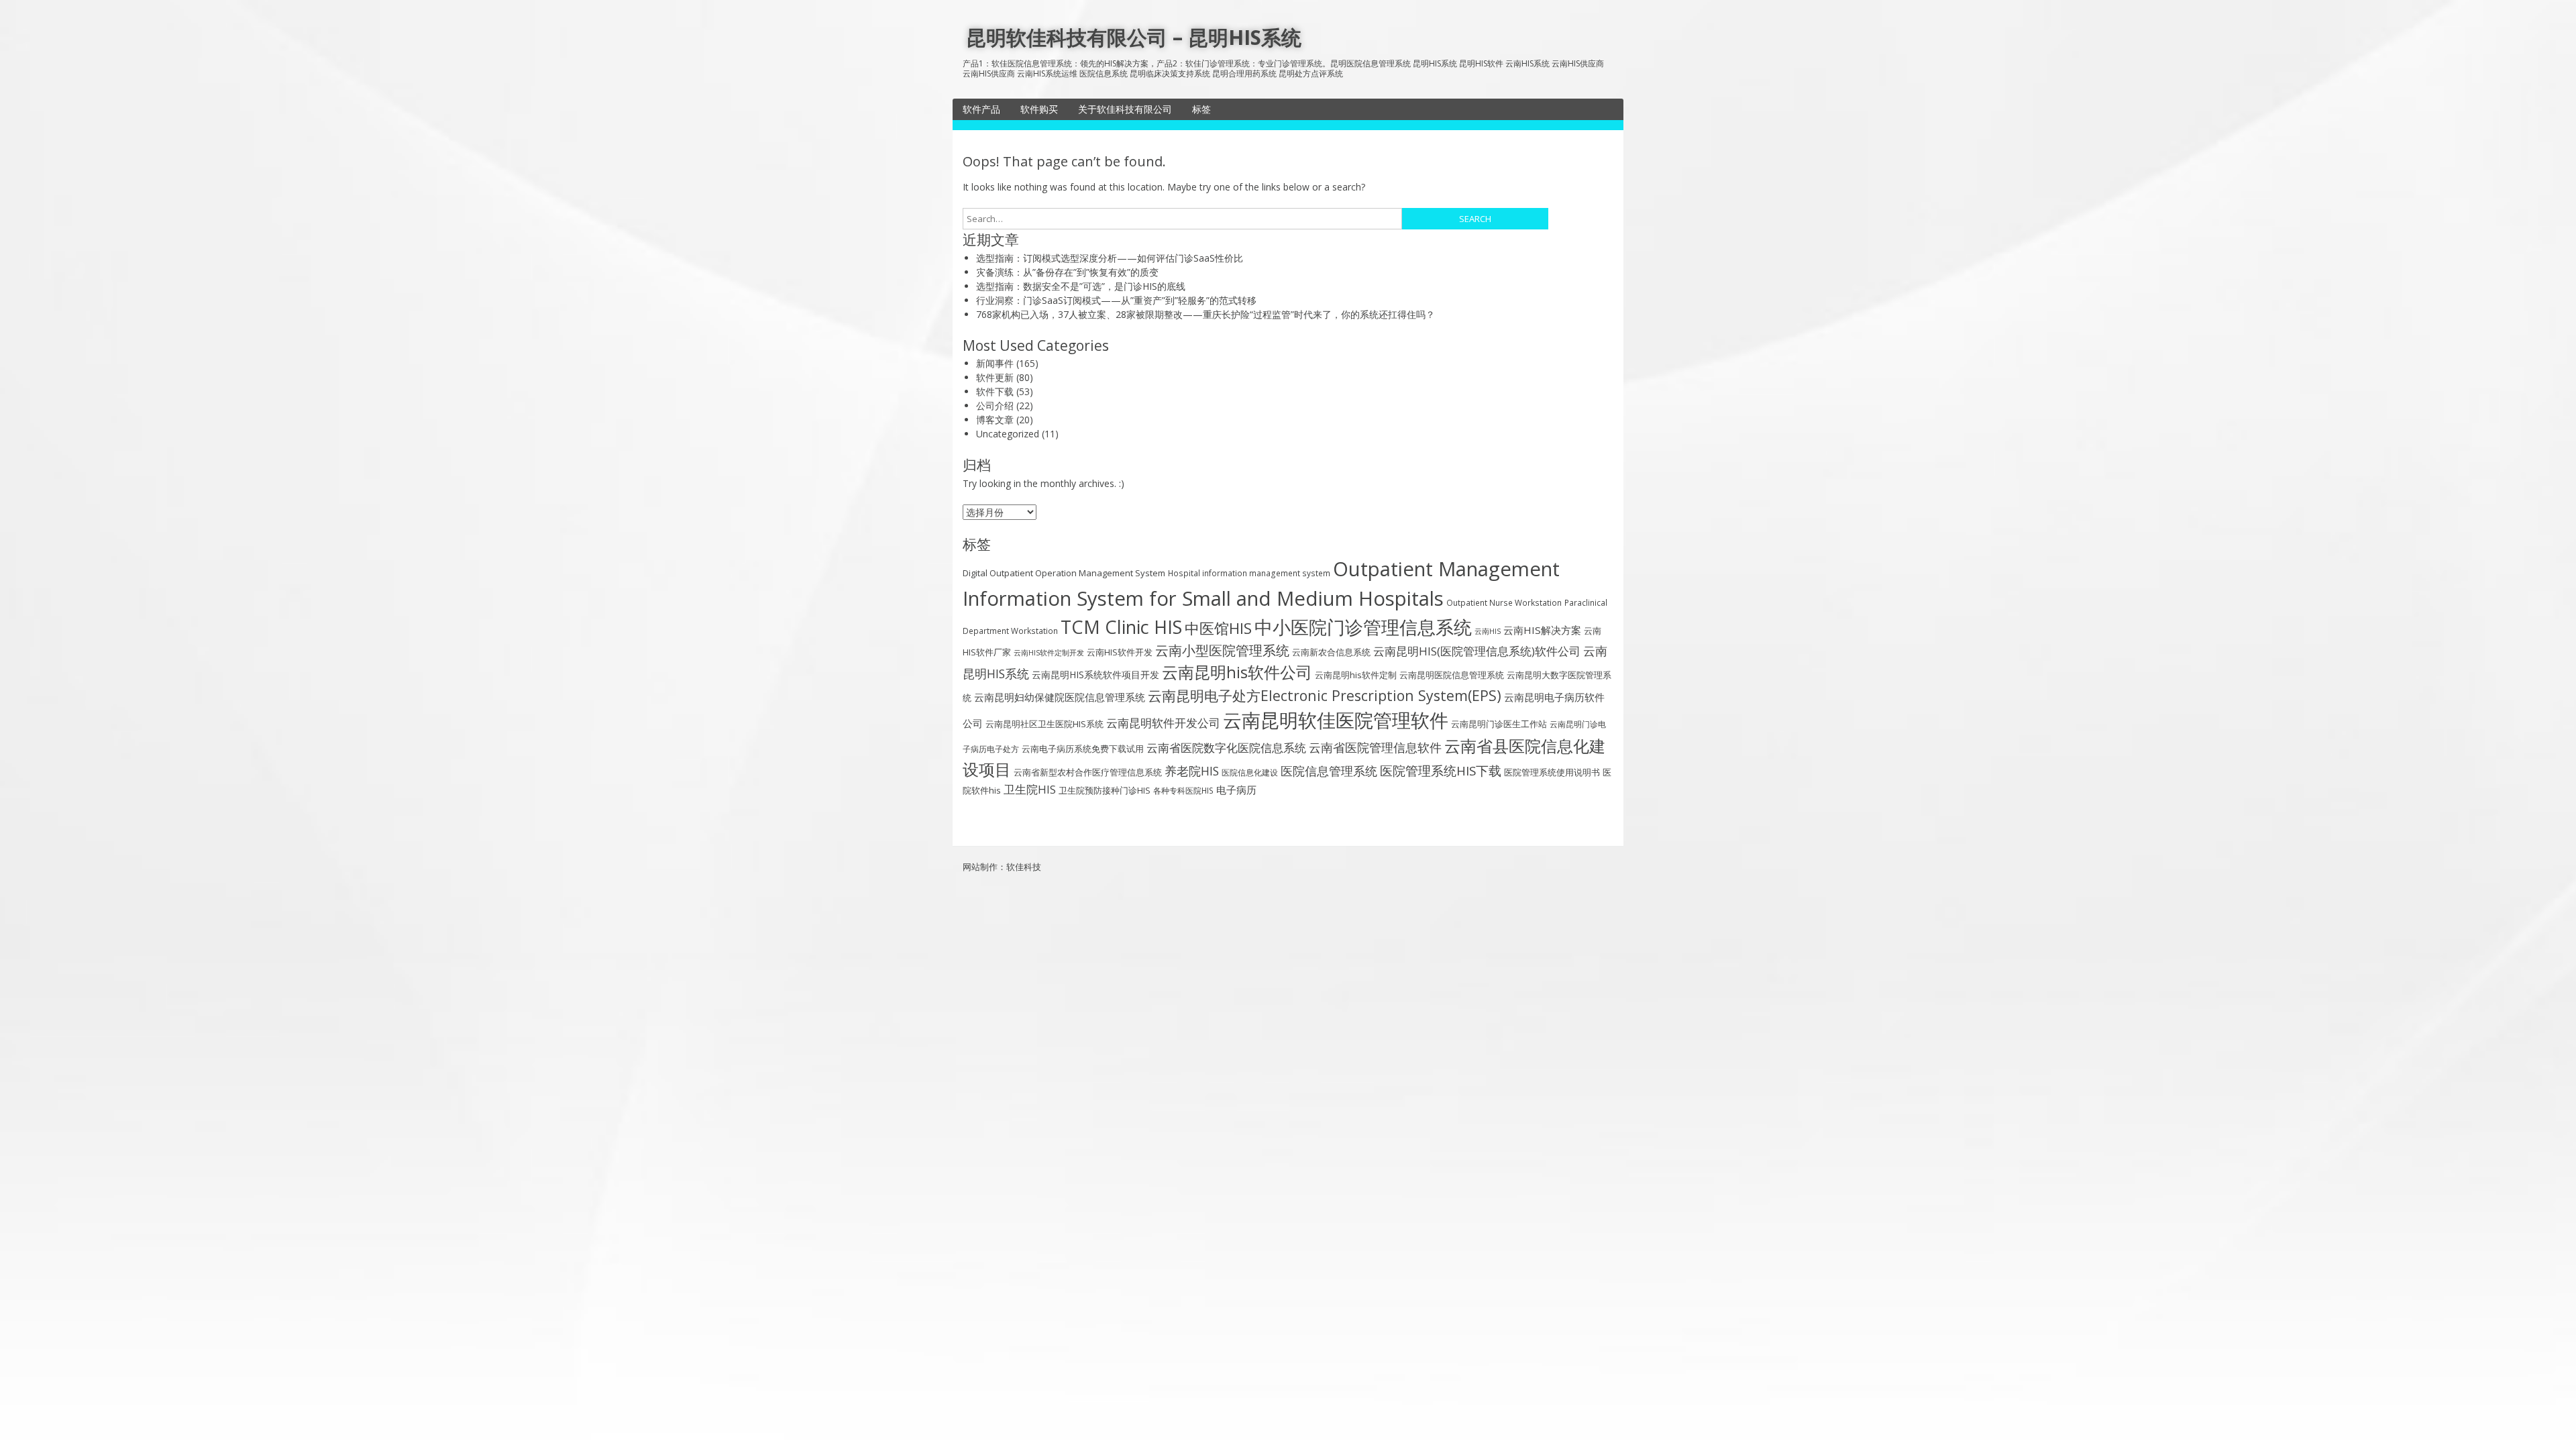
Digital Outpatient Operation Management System (1064, 573)
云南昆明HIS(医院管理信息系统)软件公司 (1477, 651)
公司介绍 (995, 406)
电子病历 (1236, 790)
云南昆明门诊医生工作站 (1499, 724)
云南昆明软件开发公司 (1163, 723)
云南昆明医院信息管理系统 (1452, 675)
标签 (1201, 109)
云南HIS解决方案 (1542, 630)
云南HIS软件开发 (1120, 652)
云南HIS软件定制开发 (1049, 653)
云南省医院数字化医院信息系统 (1226, 748)
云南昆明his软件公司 (1237, 672)
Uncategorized (1008, 434)
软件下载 (995, 391)
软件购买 (1039, 109)
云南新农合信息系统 (1331, 652)
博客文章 (995, 420)
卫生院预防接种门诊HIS (1105, 790)
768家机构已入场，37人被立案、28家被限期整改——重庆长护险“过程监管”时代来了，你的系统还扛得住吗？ (1205, 314)
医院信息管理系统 (1329, 771)
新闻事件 (995, 363)
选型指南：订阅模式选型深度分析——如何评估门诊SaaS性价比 (1110, 258)
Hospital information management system (1249, 573)
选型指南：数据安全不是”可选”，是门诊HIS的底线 (1081, 286)
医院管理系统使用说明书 (1552, 772)
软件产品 (981, 109)
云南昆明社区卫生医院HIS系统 (1044, 724)
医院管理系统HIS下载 (1441, 771)
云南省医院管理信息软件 (1375, 747)
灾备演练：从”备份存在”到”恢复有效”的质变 (1067, 272)
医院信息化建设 (1250, 772)
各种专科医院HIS (1183, 790)
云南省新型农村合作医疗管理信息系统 (1088, 772)
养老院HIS (1192, 771)
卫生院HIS (1030, 789)
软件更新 (995, 377)
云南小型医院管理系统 (1222, 650)
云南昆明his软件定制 (1356, 675)
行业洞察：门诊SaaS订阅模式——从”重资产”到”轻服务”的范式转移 (1116, 300)
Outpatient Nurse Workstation (1504, 602)
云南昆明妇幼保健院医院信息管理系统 (1060, 697)
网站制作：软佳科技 (1002, 867)
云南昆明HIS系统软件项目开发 (1095, 675)
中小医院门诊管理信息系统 (1363, 627)
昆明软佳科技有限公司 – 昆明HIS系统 (1134, 37)
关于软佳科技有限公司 (1125, 109)
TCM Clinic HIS (1121, 627)
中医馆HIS (1218, 628)
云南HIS (1488, 631)
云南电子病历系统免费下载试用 (1083, 749)
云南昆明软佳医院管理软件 (1336, 720)
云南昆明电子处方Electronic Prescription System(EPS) (1325, 695)
